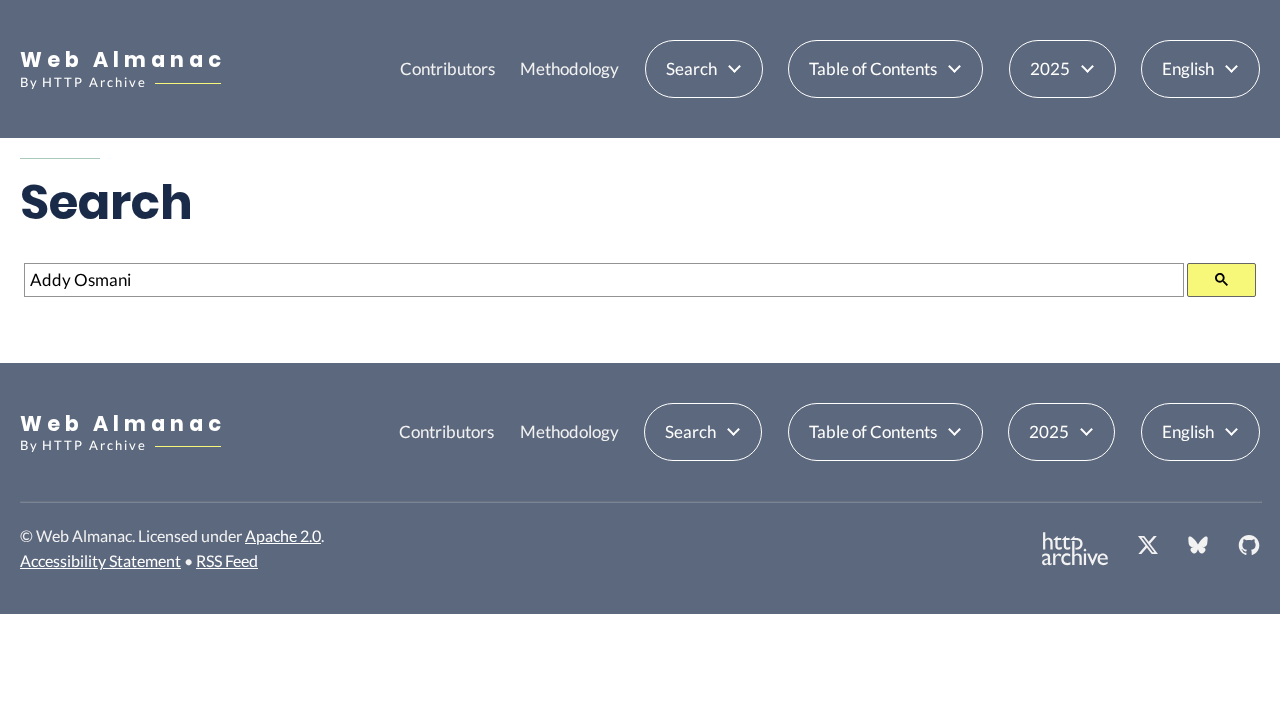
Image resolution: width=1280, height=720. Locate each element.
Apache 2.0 (283, 535)
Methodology (569, 68)
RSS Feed (227, 560)
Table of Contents (873, 68)
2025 (1050, 68)
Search (691, 68)
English (1188, 68)
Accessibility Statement (100, 560)
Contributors (447, 68)
